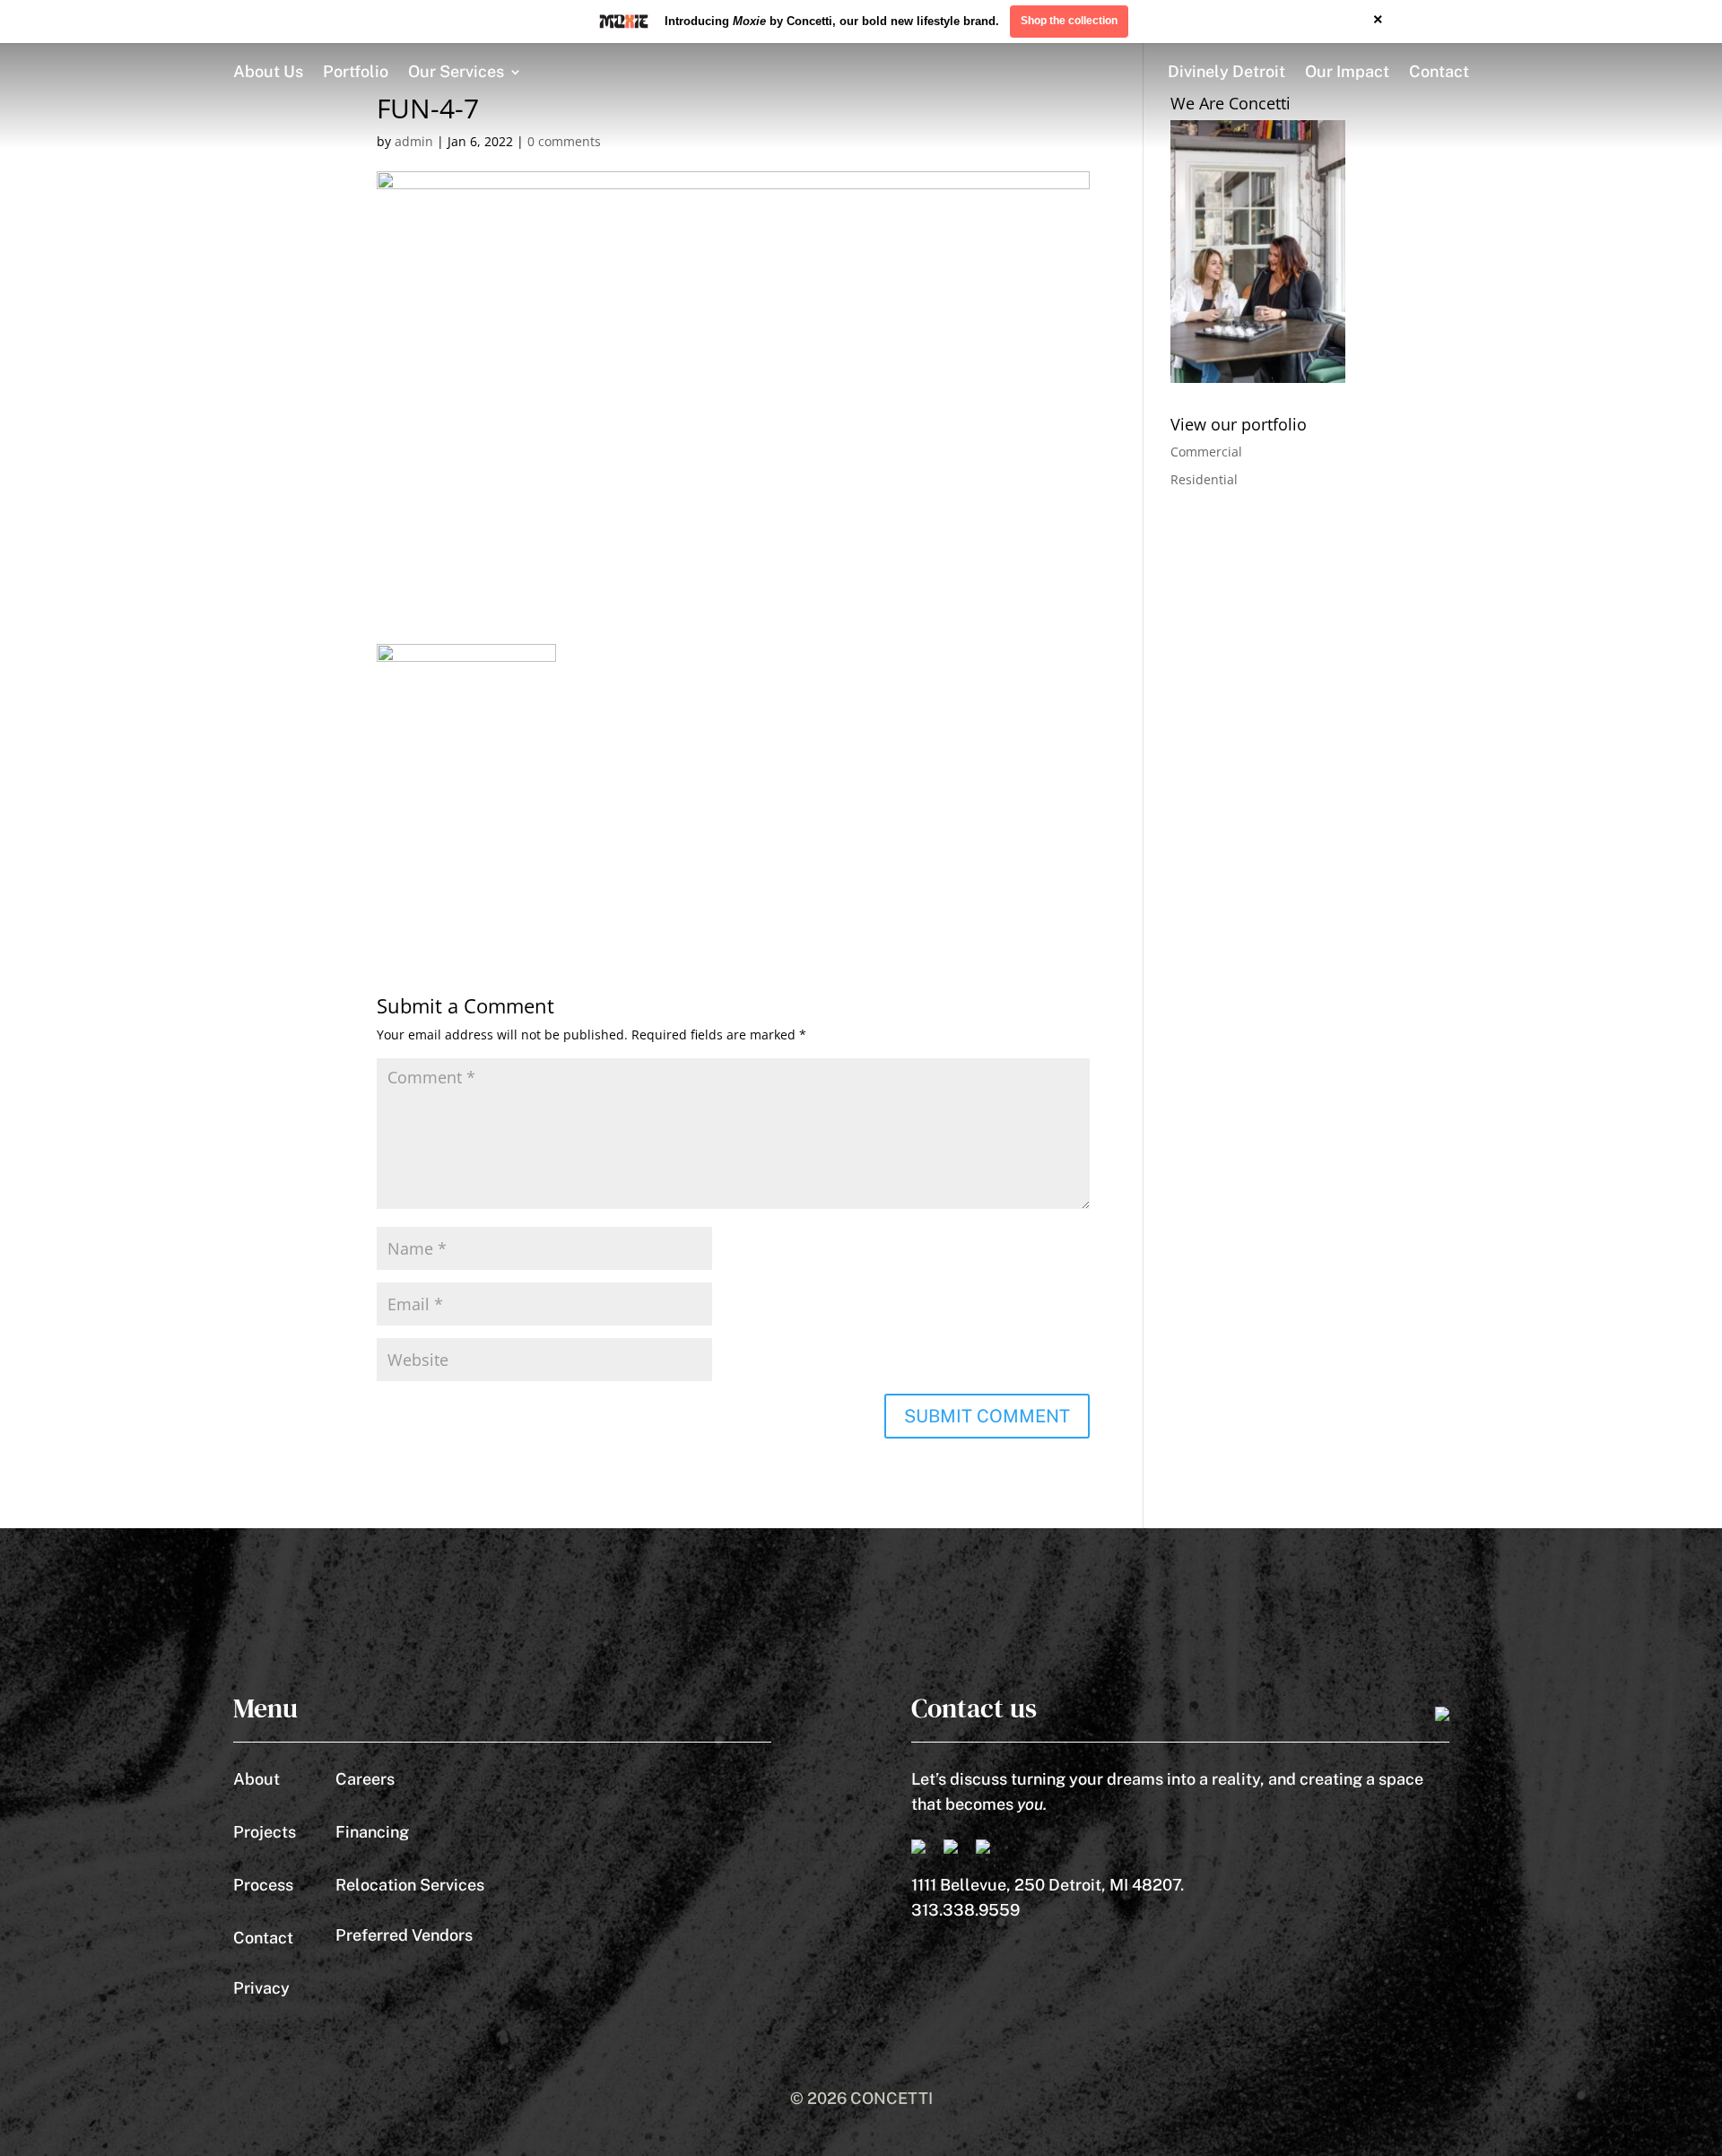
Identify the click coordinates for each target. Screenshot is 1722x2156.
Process (263, 1885)
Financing (372, 1832)
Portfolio (356, 71)
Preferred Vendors (404, 1935)
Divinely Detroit (1226, 71)
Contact (1439, 71)
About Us (268, 71)
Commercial (1206, 452)
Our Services (456, 71)
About (257, 1779)
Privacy (261, 1988)
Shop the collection (1069, 21)
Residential (1204, 479)
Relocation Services (410, 1885)
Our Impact (1347, 71)
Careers (365, 1779)
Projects (265, 1832)
